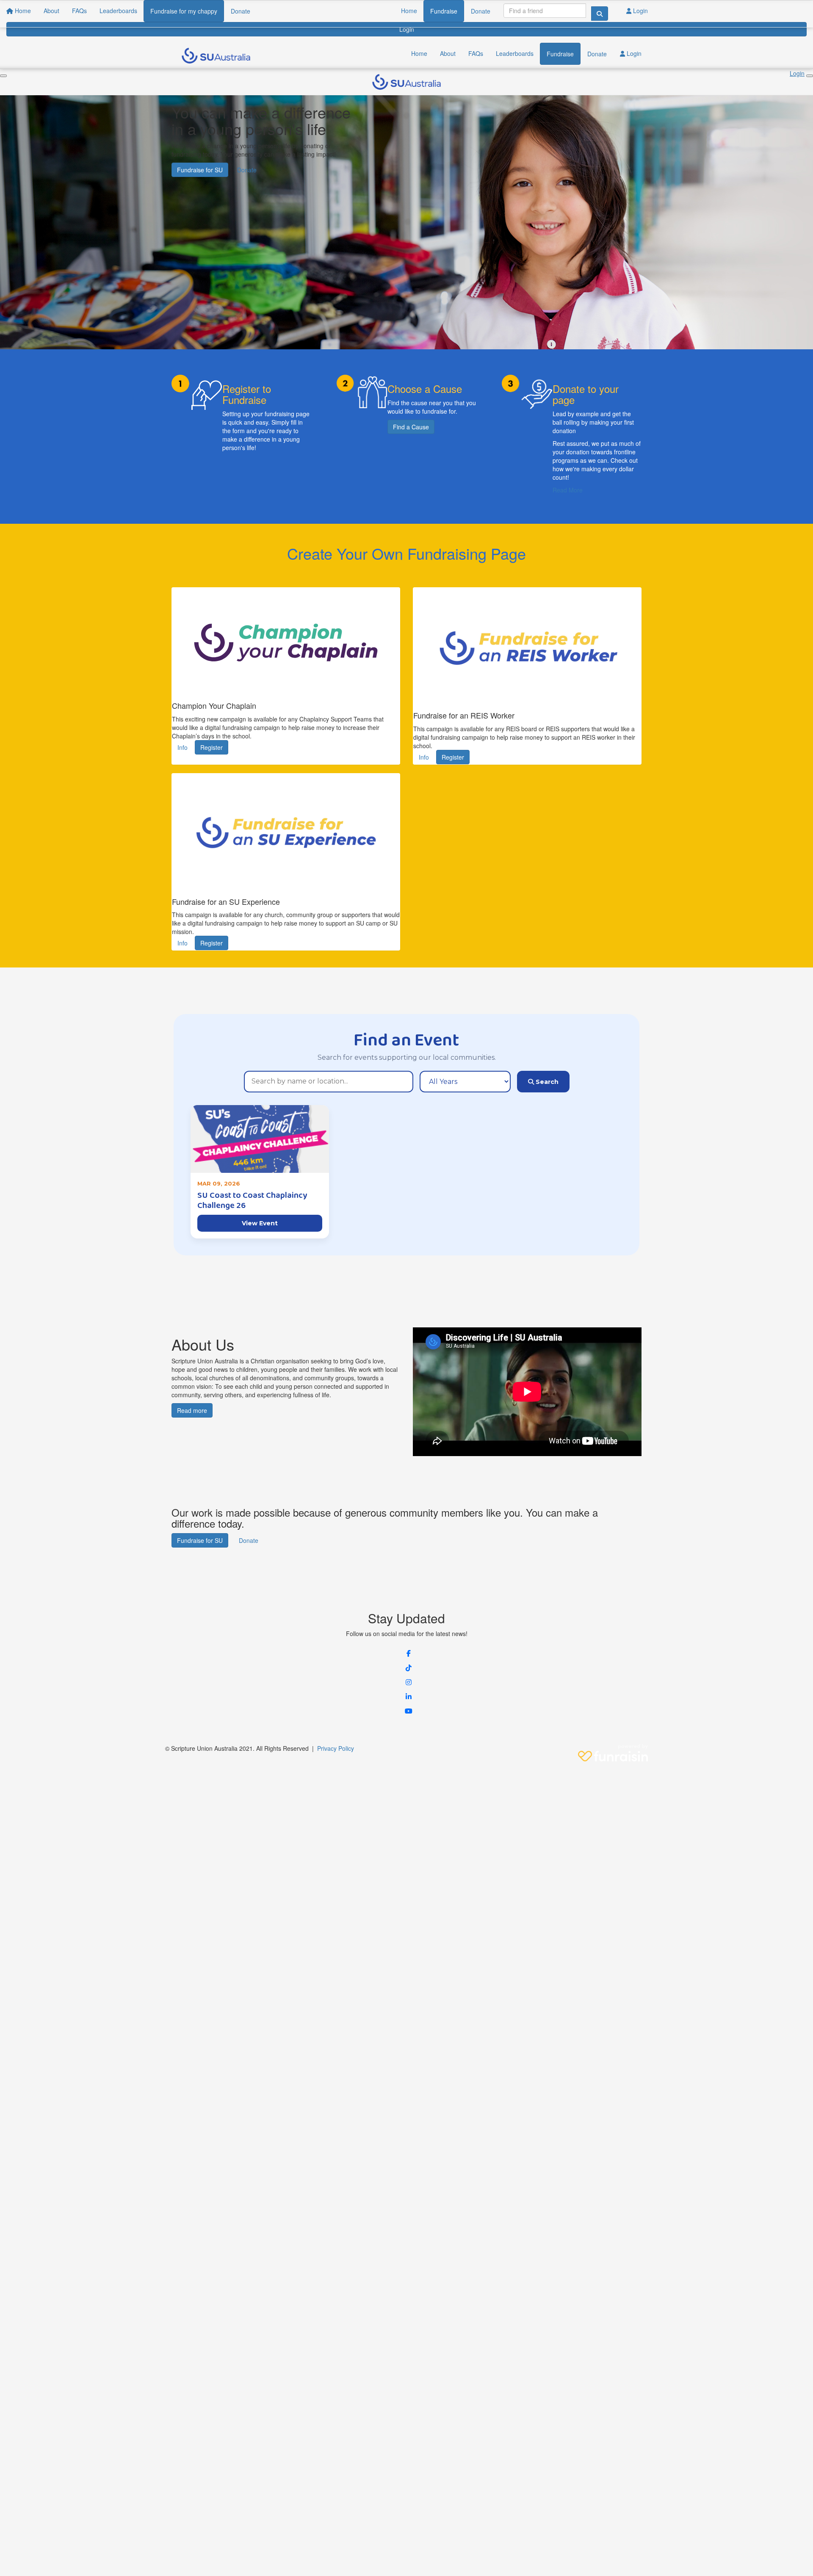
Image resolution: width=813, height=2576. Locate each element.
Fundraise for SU (200, 170)
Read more (192, 1410)
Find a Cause (411, 427)
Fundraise (444, 11)
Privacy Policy (336, 1748)
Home (409, 11)
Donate (481, 11)
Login (640, 11)
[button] (409, 1653)
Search (546, 1082)
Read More (568, 490)
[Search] (600, 14)
